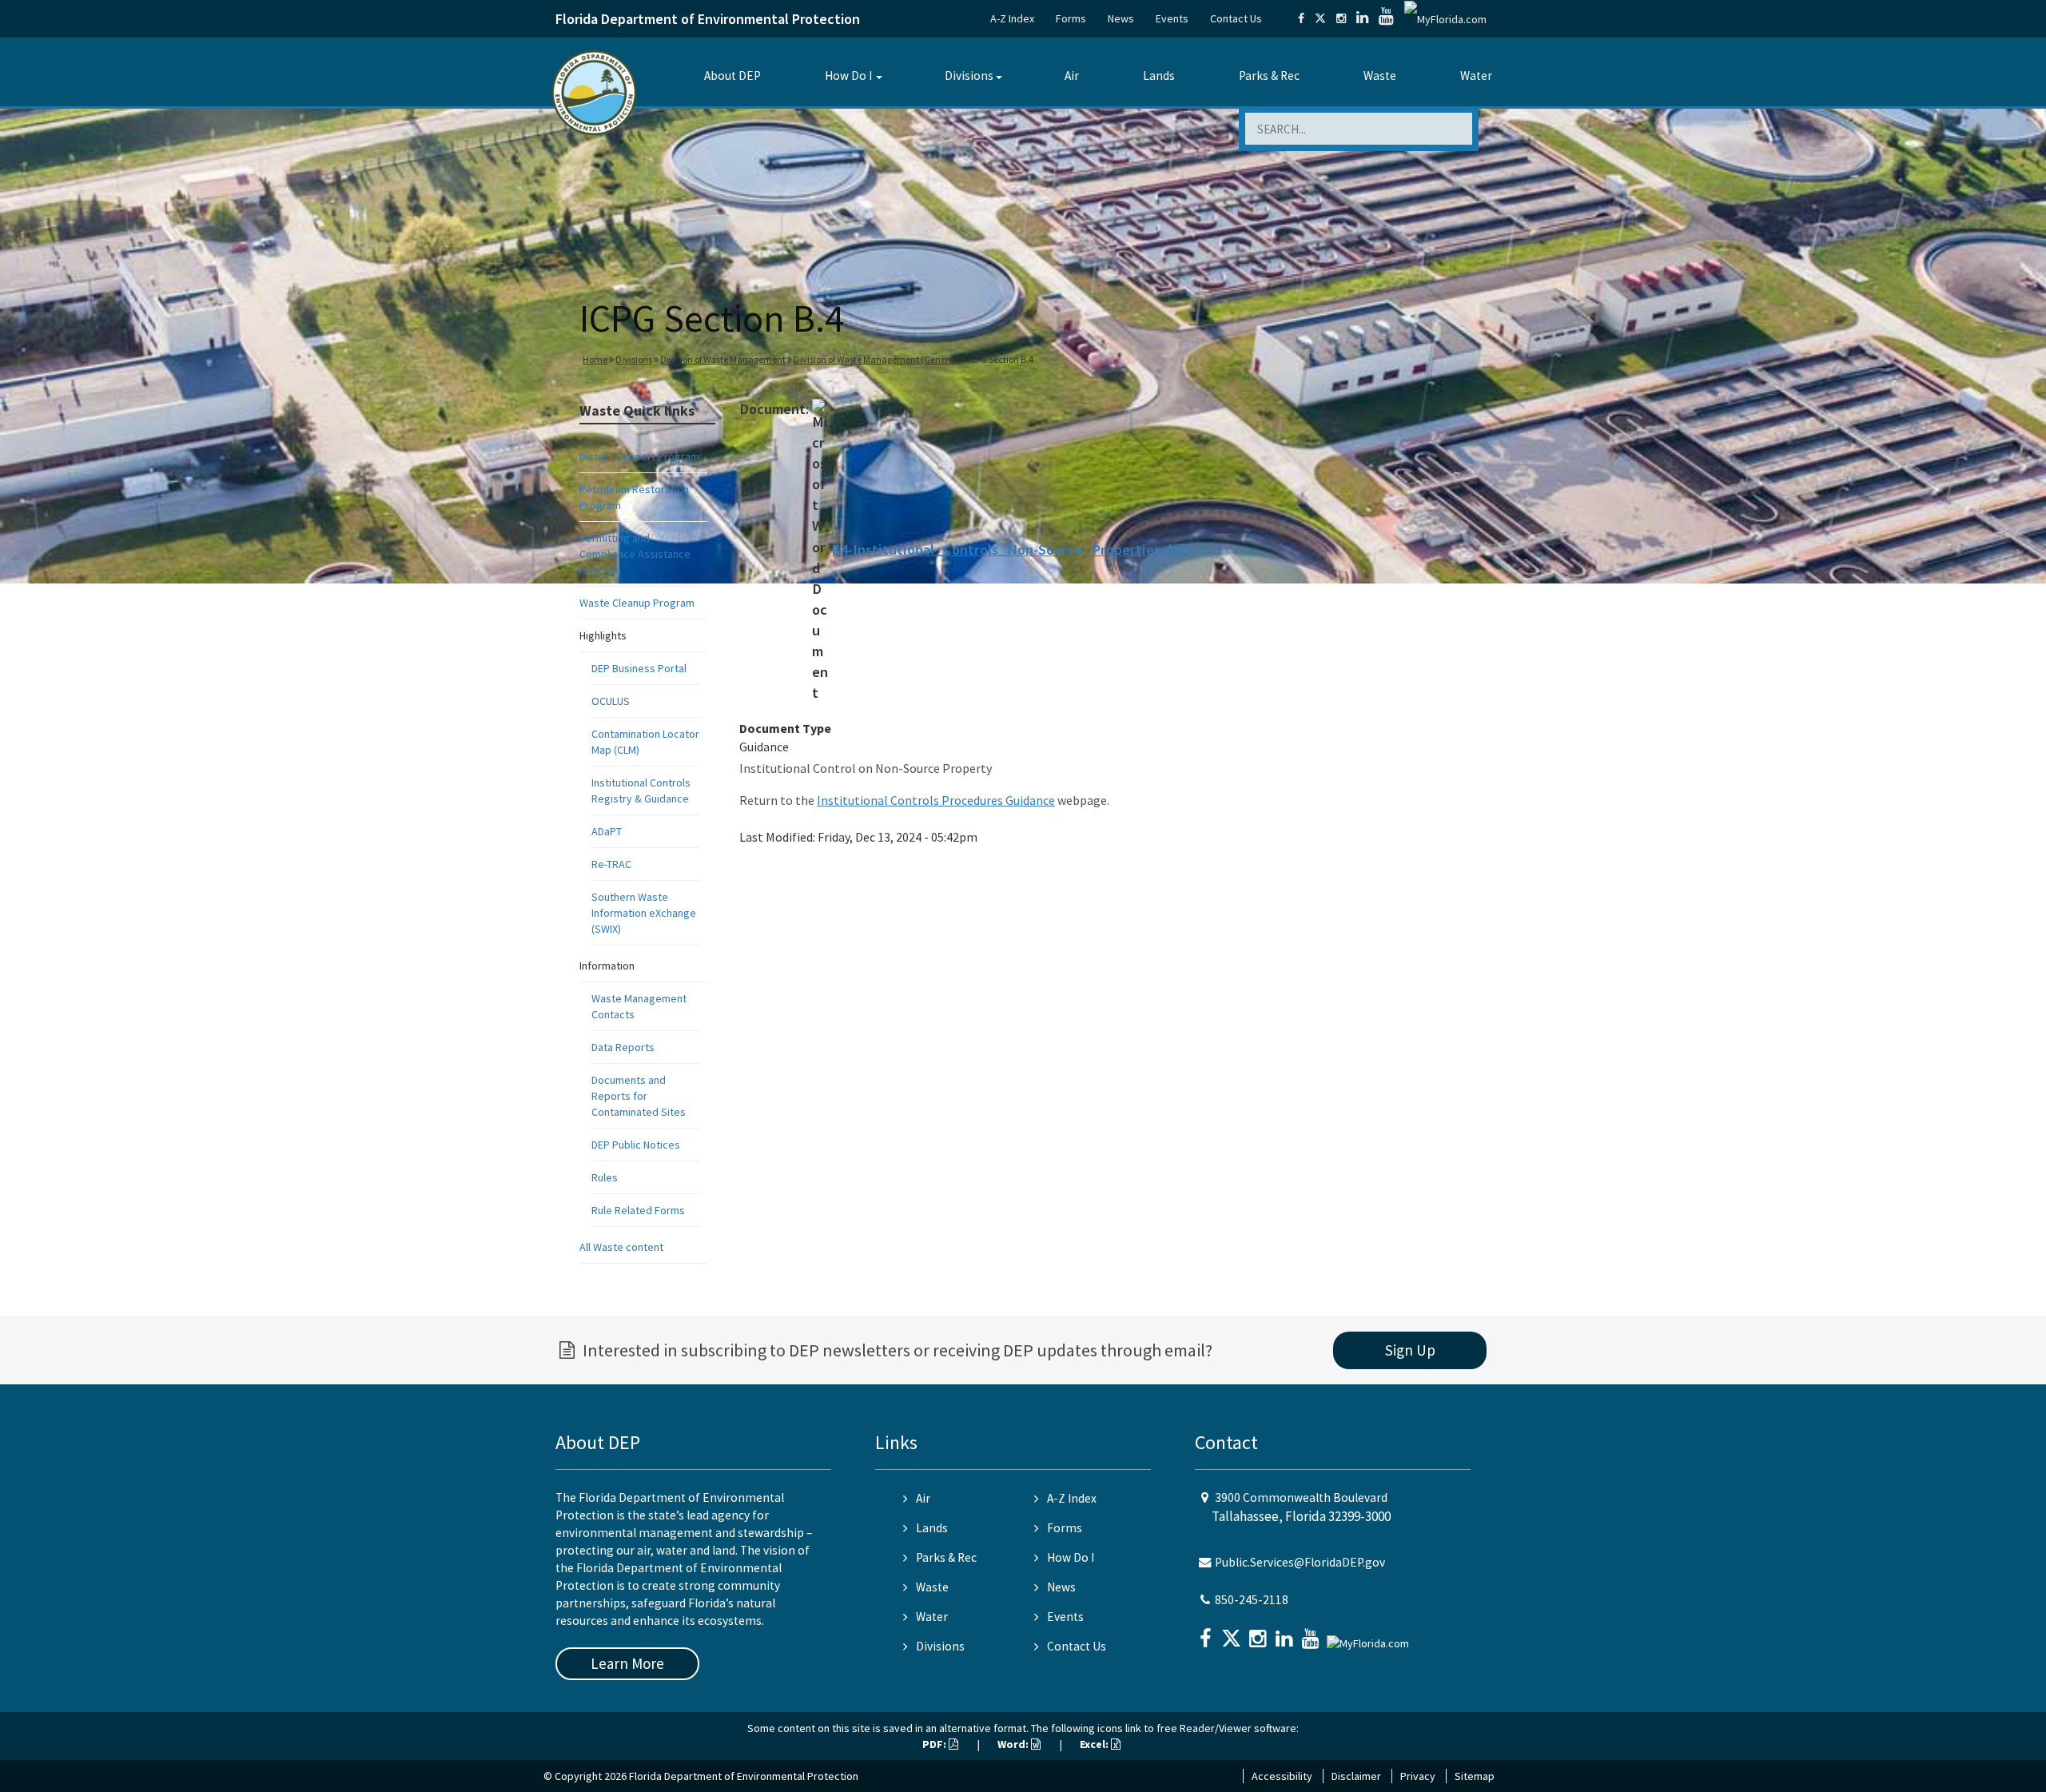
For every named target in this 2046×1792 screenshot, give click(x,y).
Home (595, 359)
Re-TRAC (611, 864)
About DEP (732, 76)
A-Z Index (1012, 18)
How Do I (848, 76)
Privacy (1418, 1776)
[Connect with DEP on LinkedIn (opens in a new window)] (1362, 18)
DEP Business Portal (639, 668)
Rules (605, 1177)
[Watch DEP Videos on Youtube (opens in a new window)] (1386, 18)
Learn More (627, 1663)
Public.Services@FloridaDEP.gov (1300, 1562)
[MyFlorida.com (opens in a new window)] (1445, 18)
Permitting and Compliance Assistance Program (635, 554)
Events (1172, 18)
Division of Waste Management (723, 359)
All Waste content (621, 1247)
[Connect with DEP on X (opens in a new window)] (1320, 18)
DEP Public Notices (636, 1145)
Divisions (969, 76)
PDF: (935, 1744)
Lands (1159, 76)
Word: (1014, 1744)
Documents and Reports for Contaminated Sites (639, 1096)
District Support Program (639, 456)
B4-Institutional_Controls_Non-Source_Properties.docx (1013, 550)
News (1121, 18)
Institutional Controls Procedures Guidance (936, 800)
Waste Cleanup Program (637, 603)
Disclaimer (1356, 1776)
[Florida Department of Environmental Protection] (594, 92)
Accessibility (1282, 1776)
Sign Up (1410, 1350)
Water (1476, 76)
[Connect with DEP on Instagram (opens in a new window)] (1341, 18)
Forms (1071, 18)
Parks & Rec (1269, 76)
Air (1072, 76)
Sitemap (1475, 1776)
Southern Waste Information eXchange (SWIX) (644, 913)
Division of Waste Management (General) (877, 359)
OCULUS (611, 701)
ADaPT (607, 831)
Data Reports (623, 1047)
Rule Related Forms (638, 1210)
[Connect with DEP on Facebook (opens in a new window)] (1301, 18)
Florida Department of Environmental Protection (708, 19)
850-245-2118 (1252, 1600)
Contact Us (1236, 18)
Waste (1380, 76)
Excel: (1095, 1744)
